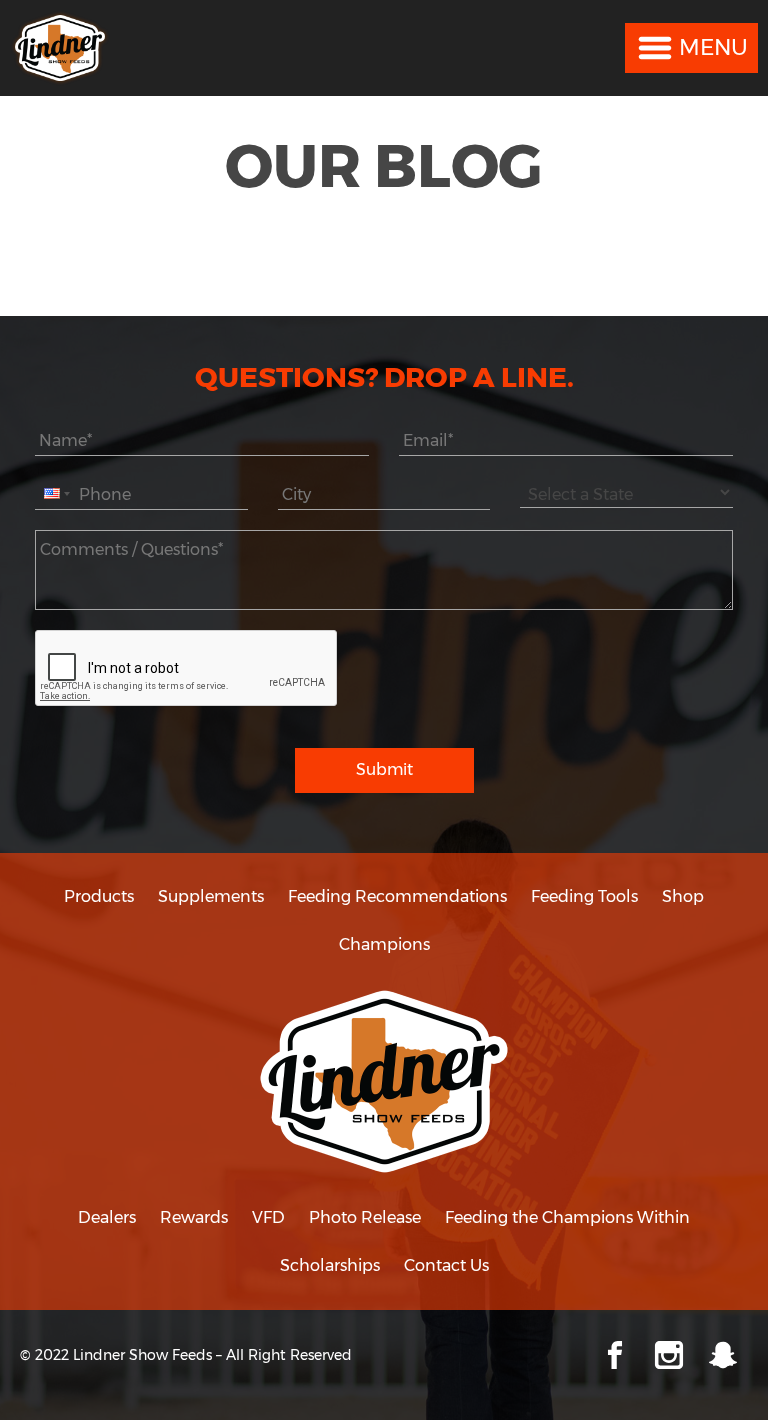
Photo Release (365, 1217)
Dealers (107, 1217)
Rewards (194, 1217)
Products (99, 896)
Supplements (211, 896)
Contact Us (446, 1265)
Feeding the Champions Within (567, 1217)
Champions (384, 944)
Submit (384, 769)
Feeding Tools (584, 896)
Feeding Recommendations (397, 896)
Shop (683, 896)
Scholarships (330, 1265)
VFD (268, 1217)
